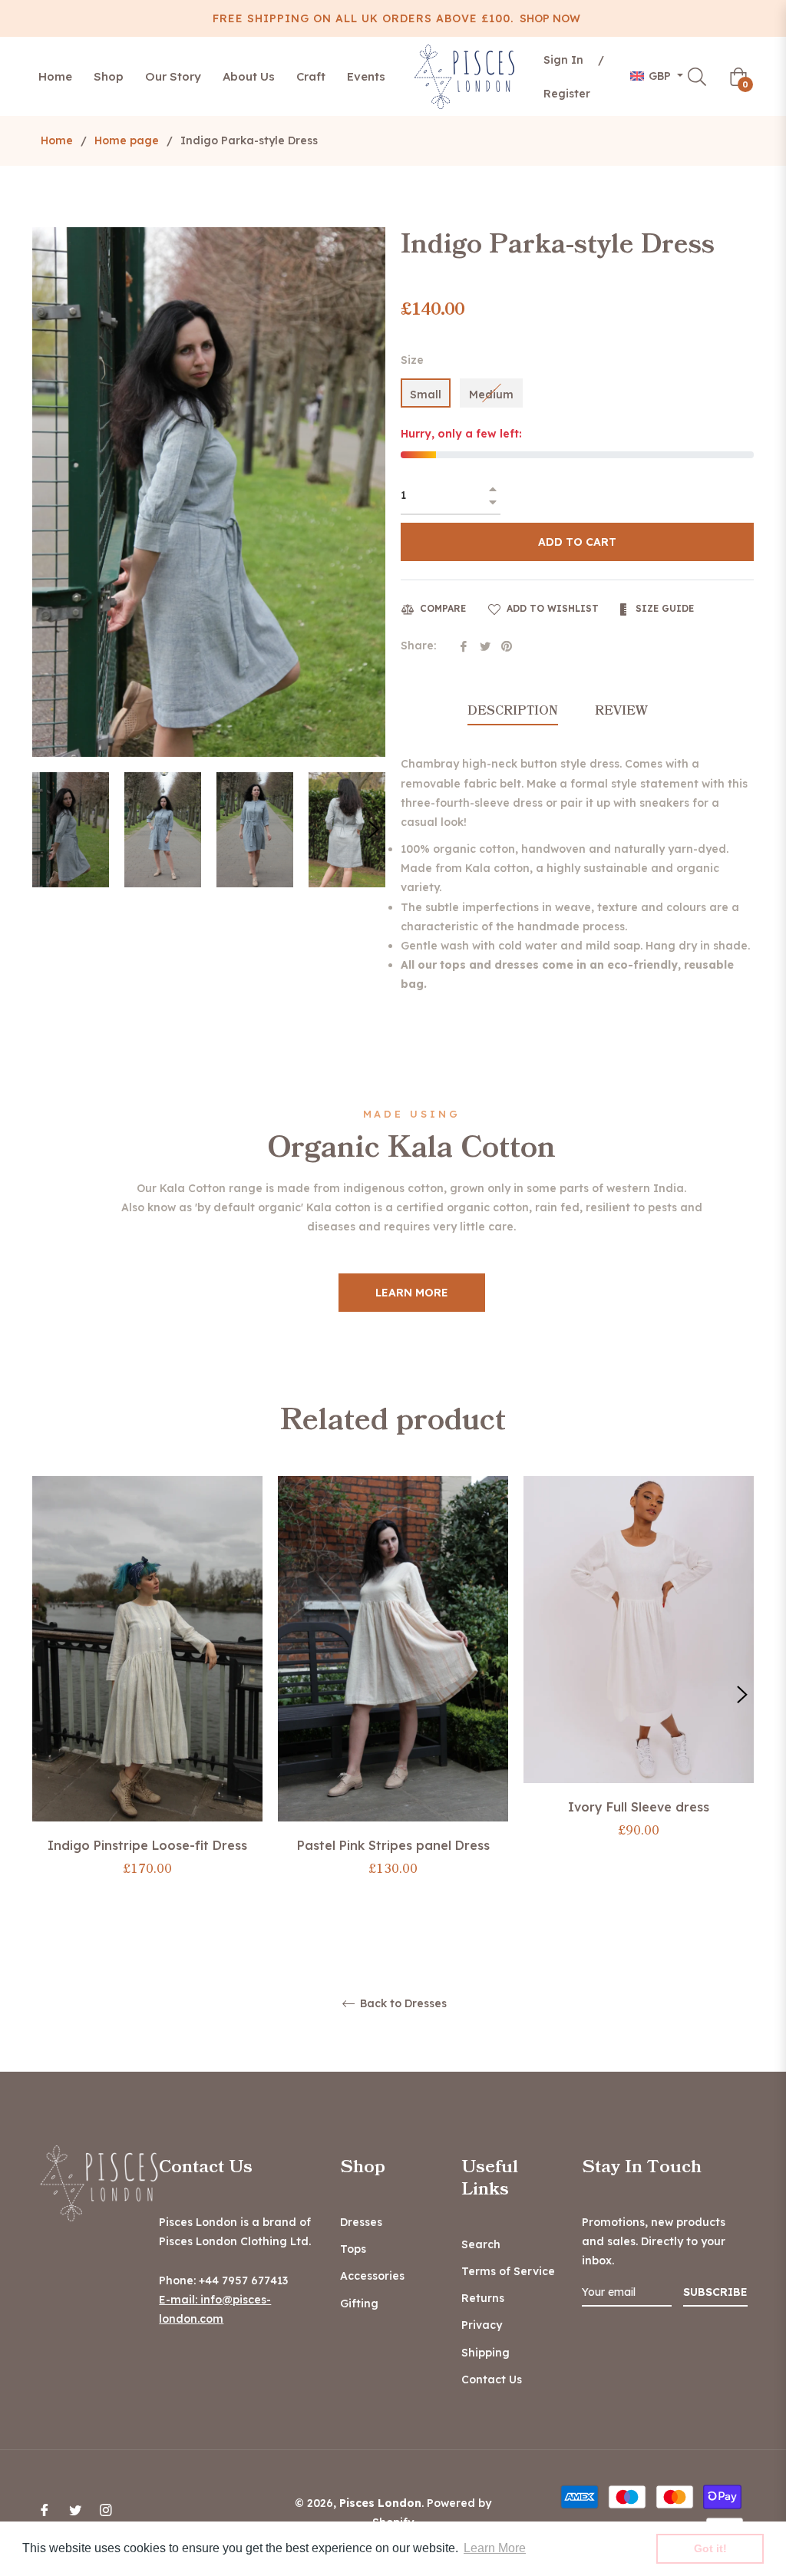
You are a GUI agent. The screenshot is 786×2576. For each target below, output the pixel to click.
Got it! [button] (710, 2548)
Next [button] (374, 830)
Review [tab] (623, 711)
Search (481, 2244)
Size (412, 360)
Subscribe (715, 2292)
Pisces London (380, 2503)
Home (57, 140)
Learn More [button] (495, 2548)
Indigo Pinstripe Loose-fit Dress (147, 1845)
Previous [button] (44, 1695)
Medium (491, 395)
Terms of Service (508, 2271)
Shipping (485, 2353)
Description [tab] (513, 711)
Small (426, 395)
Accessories (372, 2276)
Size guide (663, 608)
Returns (483, 2298)
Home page (127, 140)
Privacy (482, 2325)
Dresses (361, 2222)
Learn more (412, 1293)
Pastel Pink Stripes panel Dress (393, 1845)
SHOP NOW (550, 18)
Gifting (359, 2304)
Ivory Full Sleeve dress (639, 1807)
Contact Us (492, 2379)
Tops (353, 2249)
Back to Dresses (402, 2004)
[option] (147, 1694)
